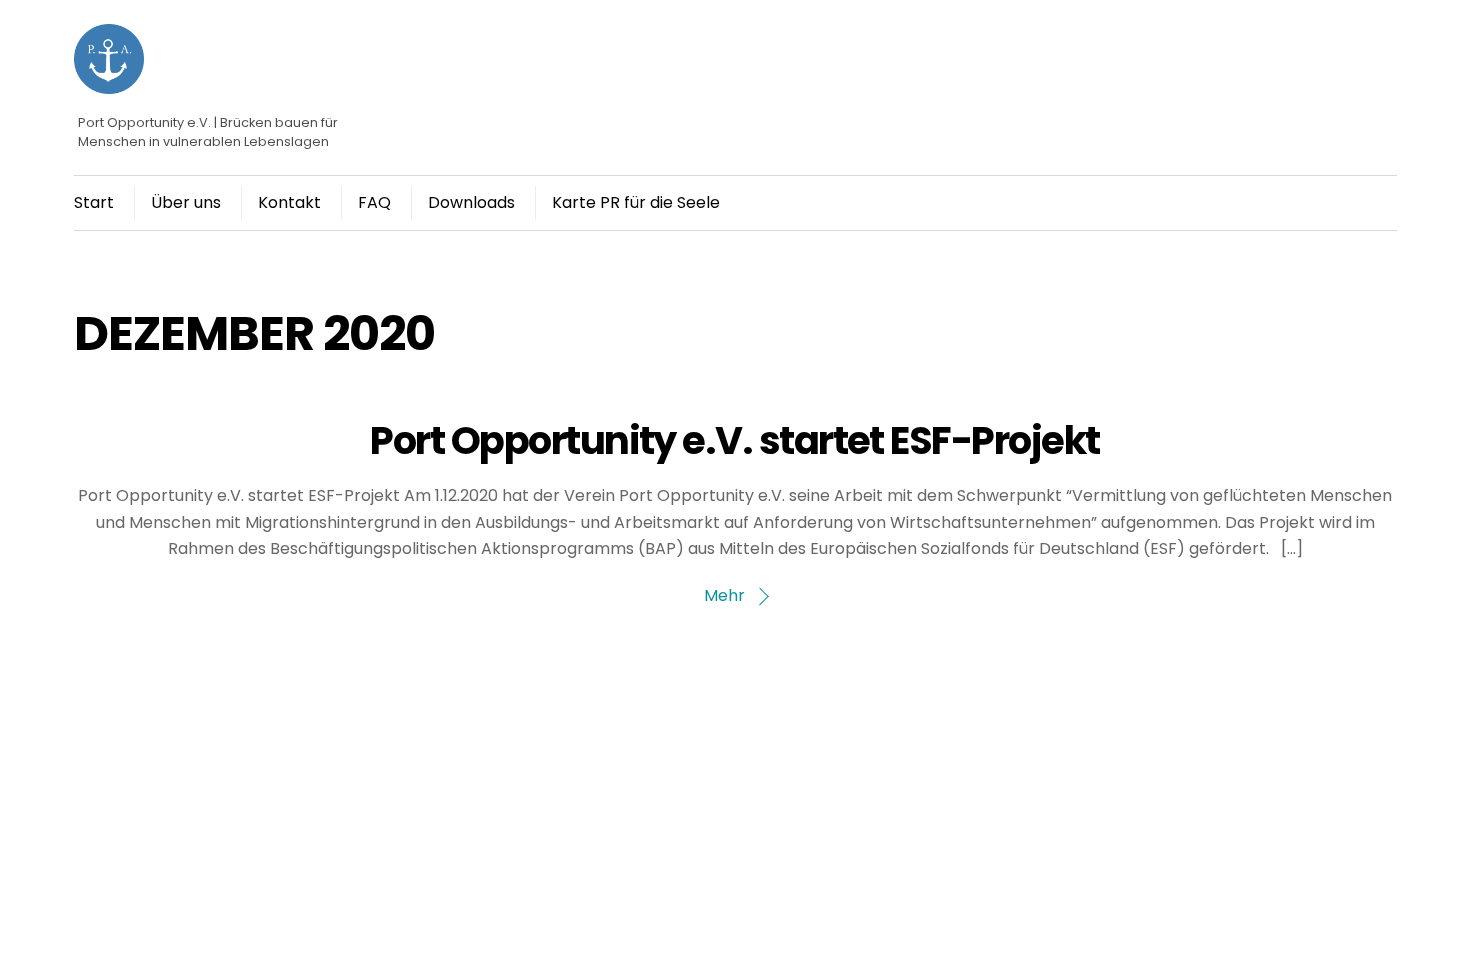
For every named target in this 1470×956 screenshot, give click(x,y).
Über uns (186, 202)
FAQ (374, 202)
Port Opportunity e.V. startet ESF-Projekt (734, 440)
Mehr (724, 595)
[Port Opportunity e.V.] (109, 84)
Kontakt (289, 202)
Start (94, 202)
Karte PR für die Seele (636, 202)
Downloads (471, 202)
